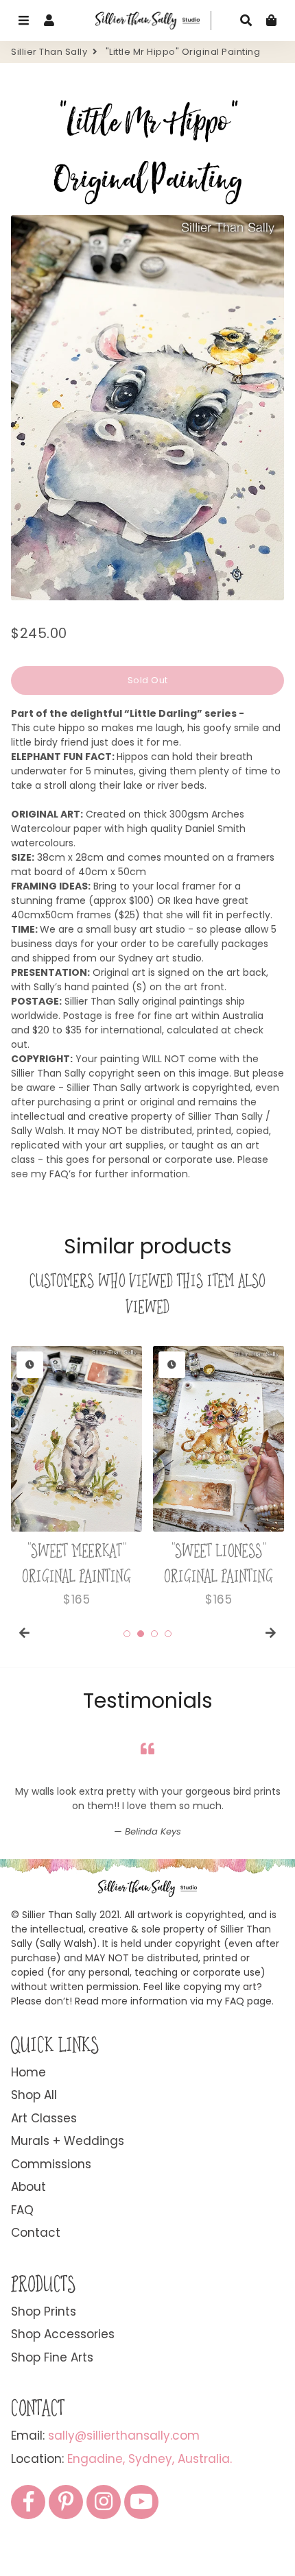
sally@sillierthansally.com (124, 2436)
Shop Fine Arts (52, 2357)
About (28, 2187)
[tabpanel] (76, 1477)
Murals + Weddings (68, 2141)
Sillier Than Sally (49, 52)
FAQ (22, 2210)
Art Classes (44, 2118)
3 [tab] (154, 1634)
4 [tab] (168, 1634)
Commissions (51, 2164)
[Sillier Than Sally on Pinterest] (66, 2502)
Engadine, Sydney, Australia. (150, 2459)
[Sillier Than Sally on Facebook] (28, 2502)
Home (28, 2072)
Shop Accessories (63, 2334)
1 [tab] (127, 1634)
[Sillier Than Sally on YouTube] (141, 2502)
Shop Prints (44, 2311)
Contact (36, 2233)
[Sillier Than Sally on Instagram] (104, 2502)
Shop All (34, 2095)
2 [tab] (141, 1634)
